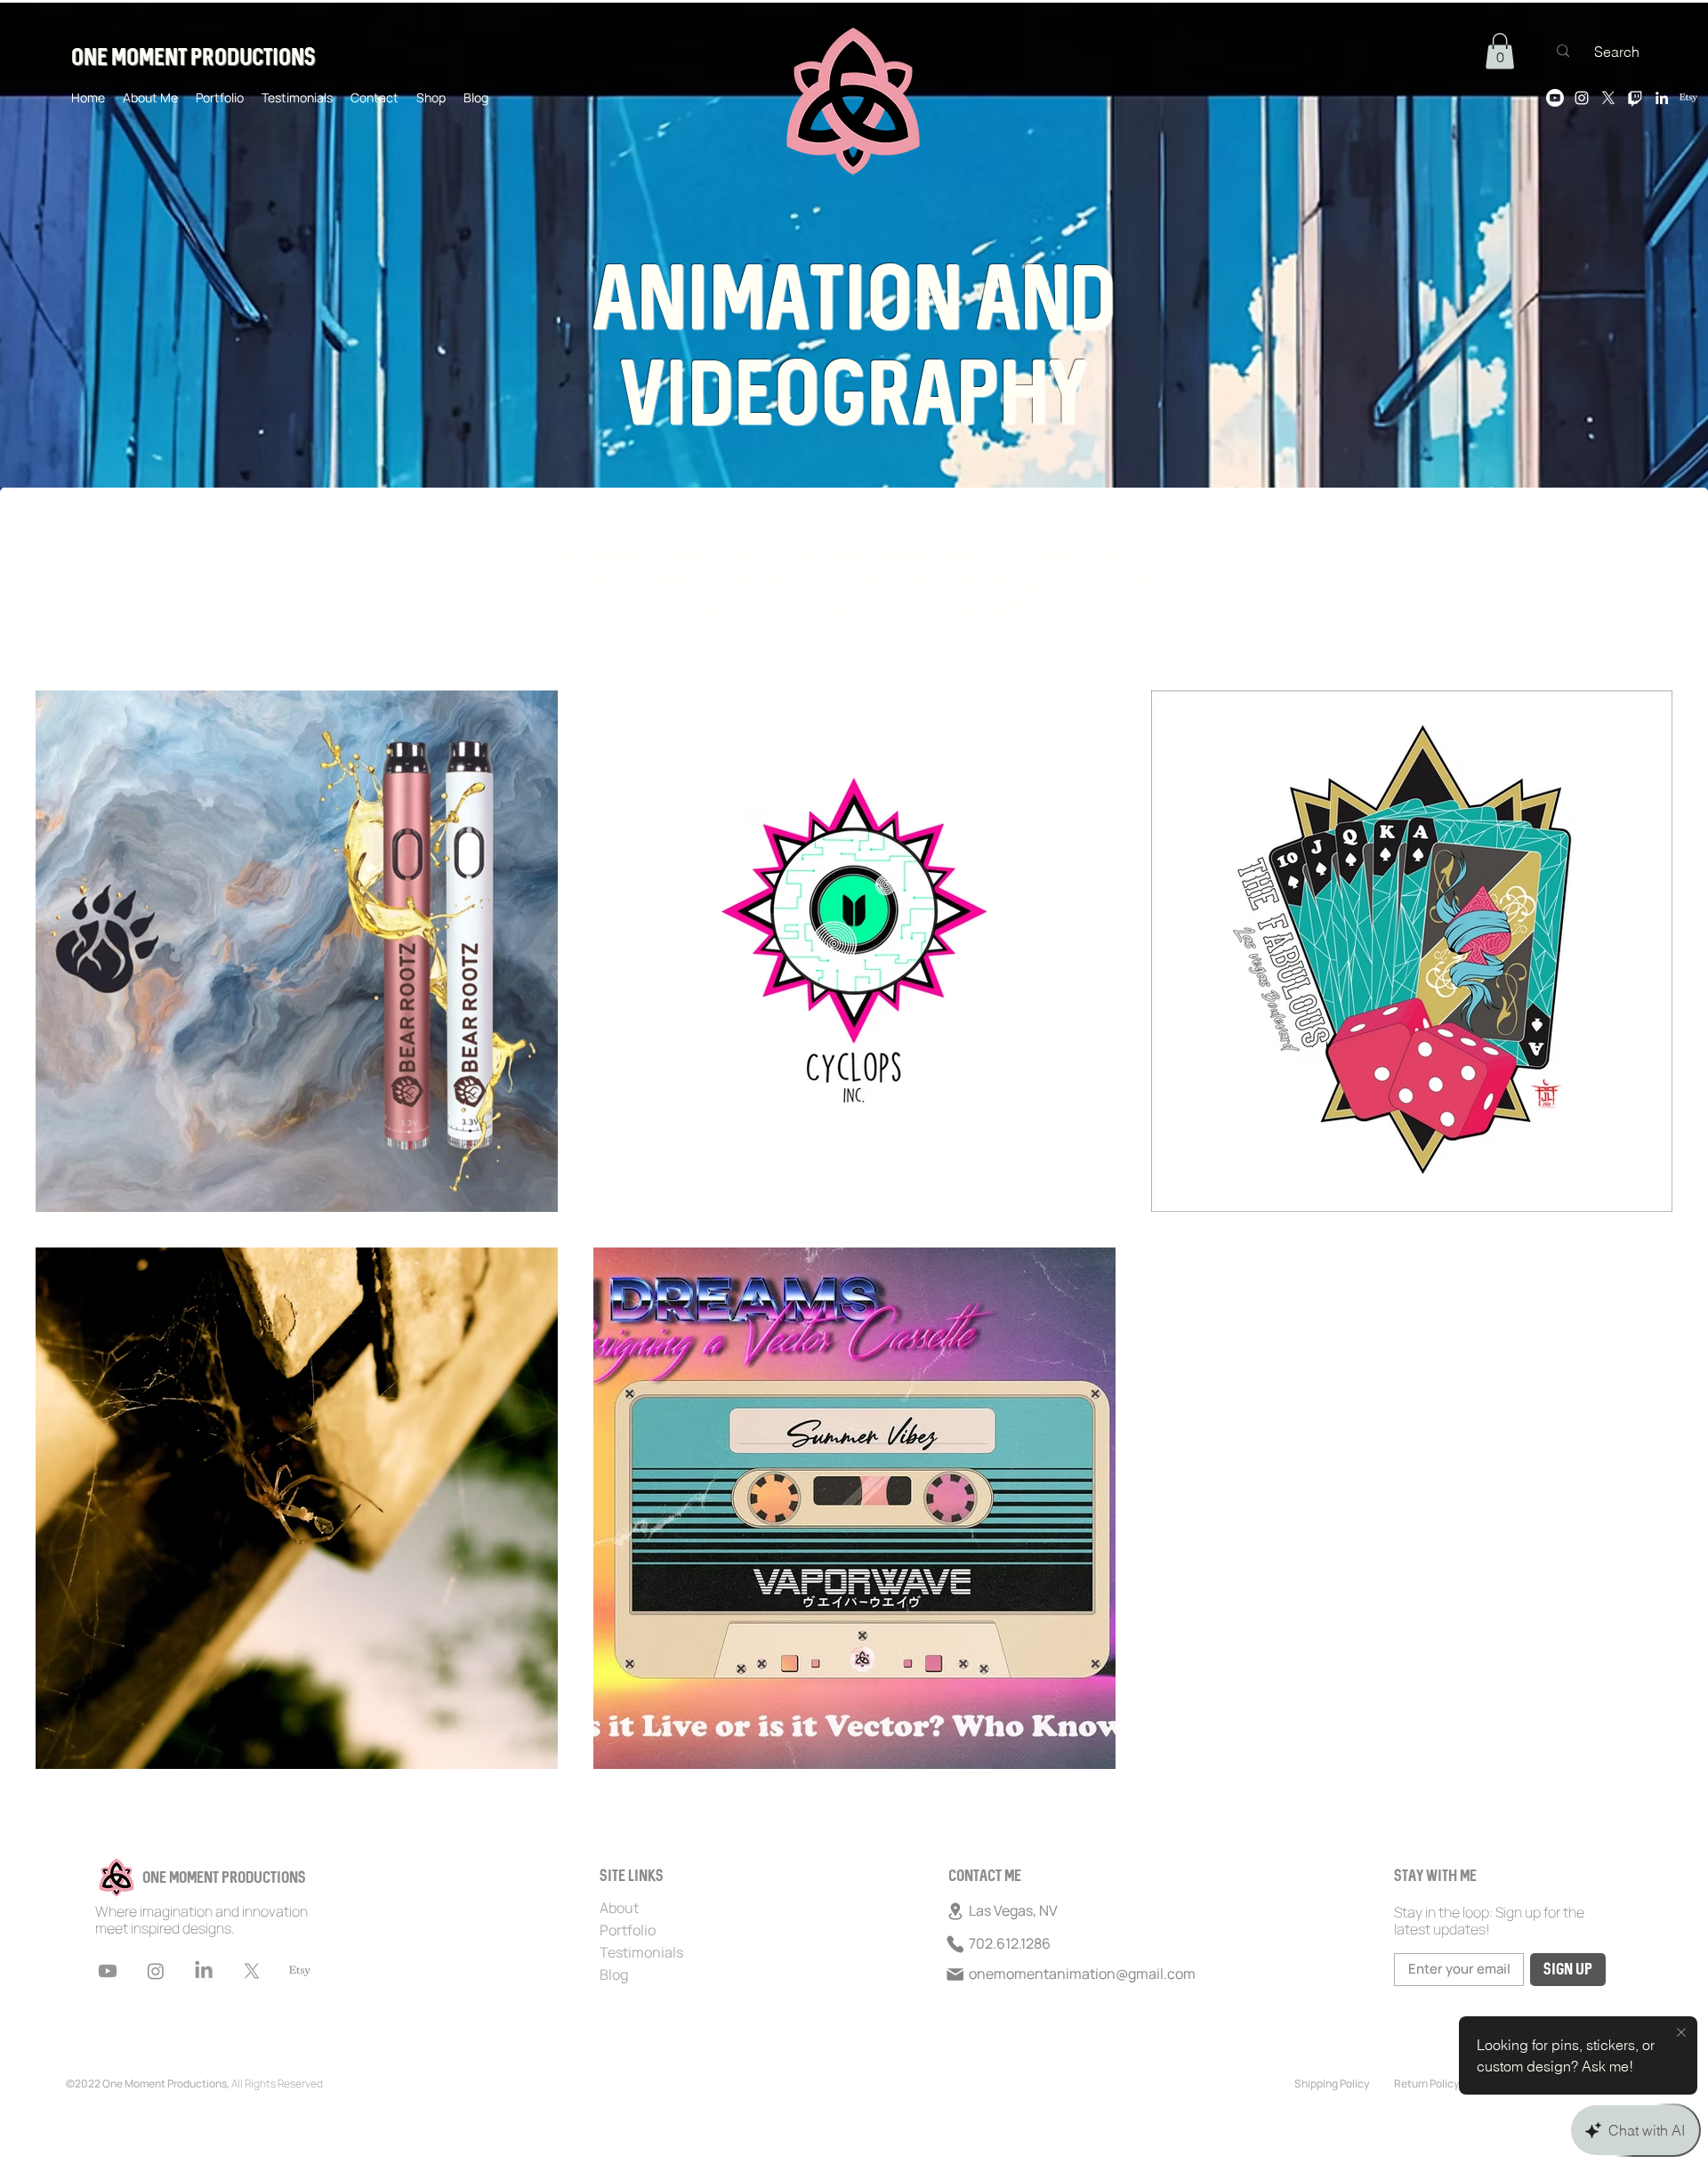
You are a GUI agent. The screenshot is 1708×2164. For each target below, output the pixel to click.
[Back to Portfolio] (40, 534)
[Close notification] (1681, 2033)
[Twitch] (1635, 98)
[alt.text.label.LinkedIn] (1662, 98)
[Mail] (955, 1974)
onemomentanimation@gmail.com (1082, 1974)
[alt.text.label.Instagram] (1582, 98)
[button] (1500, 51)
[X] (1608, 98)
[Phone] (955, 1944)
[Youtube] (1555, 98)
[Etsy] (1688, 98)
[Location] (955, 1911)
